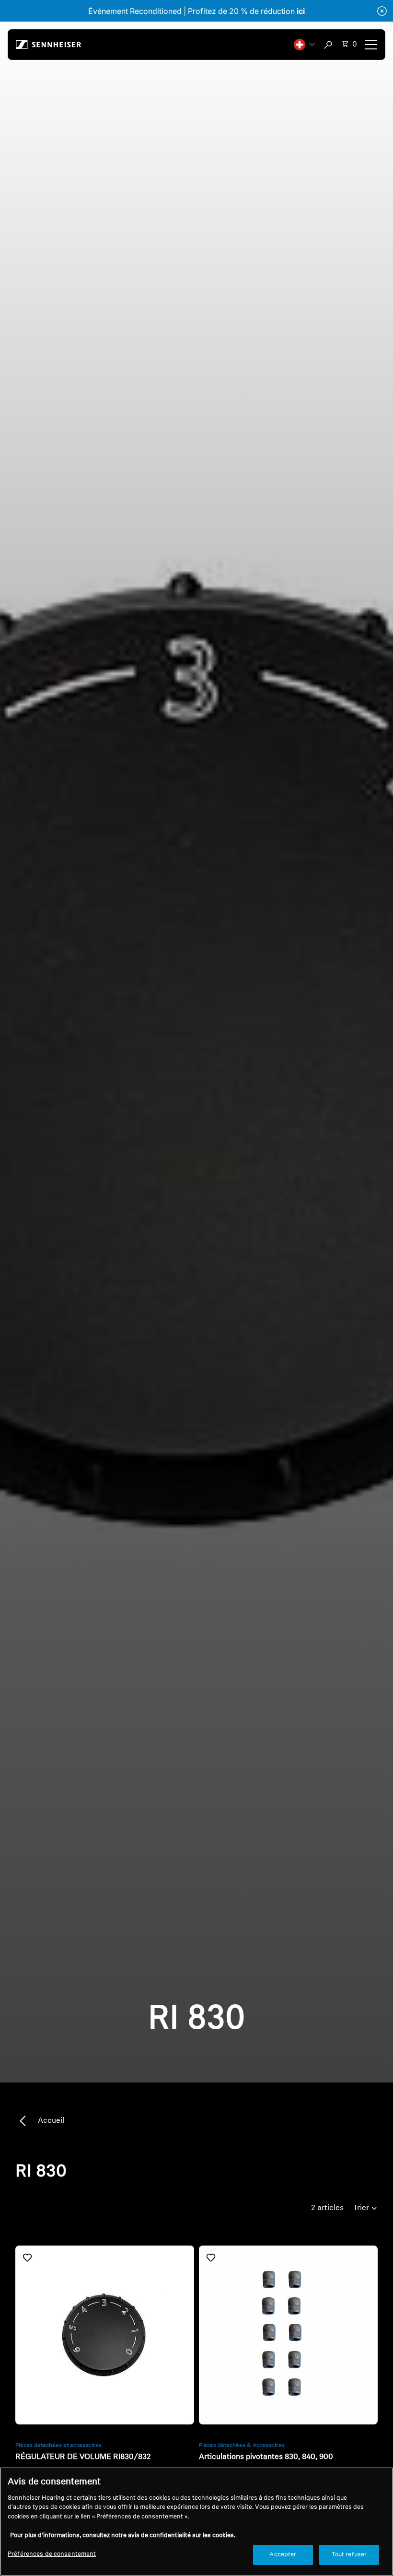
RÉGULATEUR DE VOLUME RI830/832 (83, 2457)
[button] (304, 45)
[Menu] (371, 45)
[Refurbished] (105, 2335)
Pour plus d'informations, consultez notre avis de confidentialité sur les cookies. (123, 2535)
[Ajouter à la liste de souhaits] (27, 2258)
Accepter (283, 2555)
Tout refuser (349, 2555)
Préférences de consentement (52, 2554)
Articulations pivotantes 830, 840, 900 (266, 2457)
